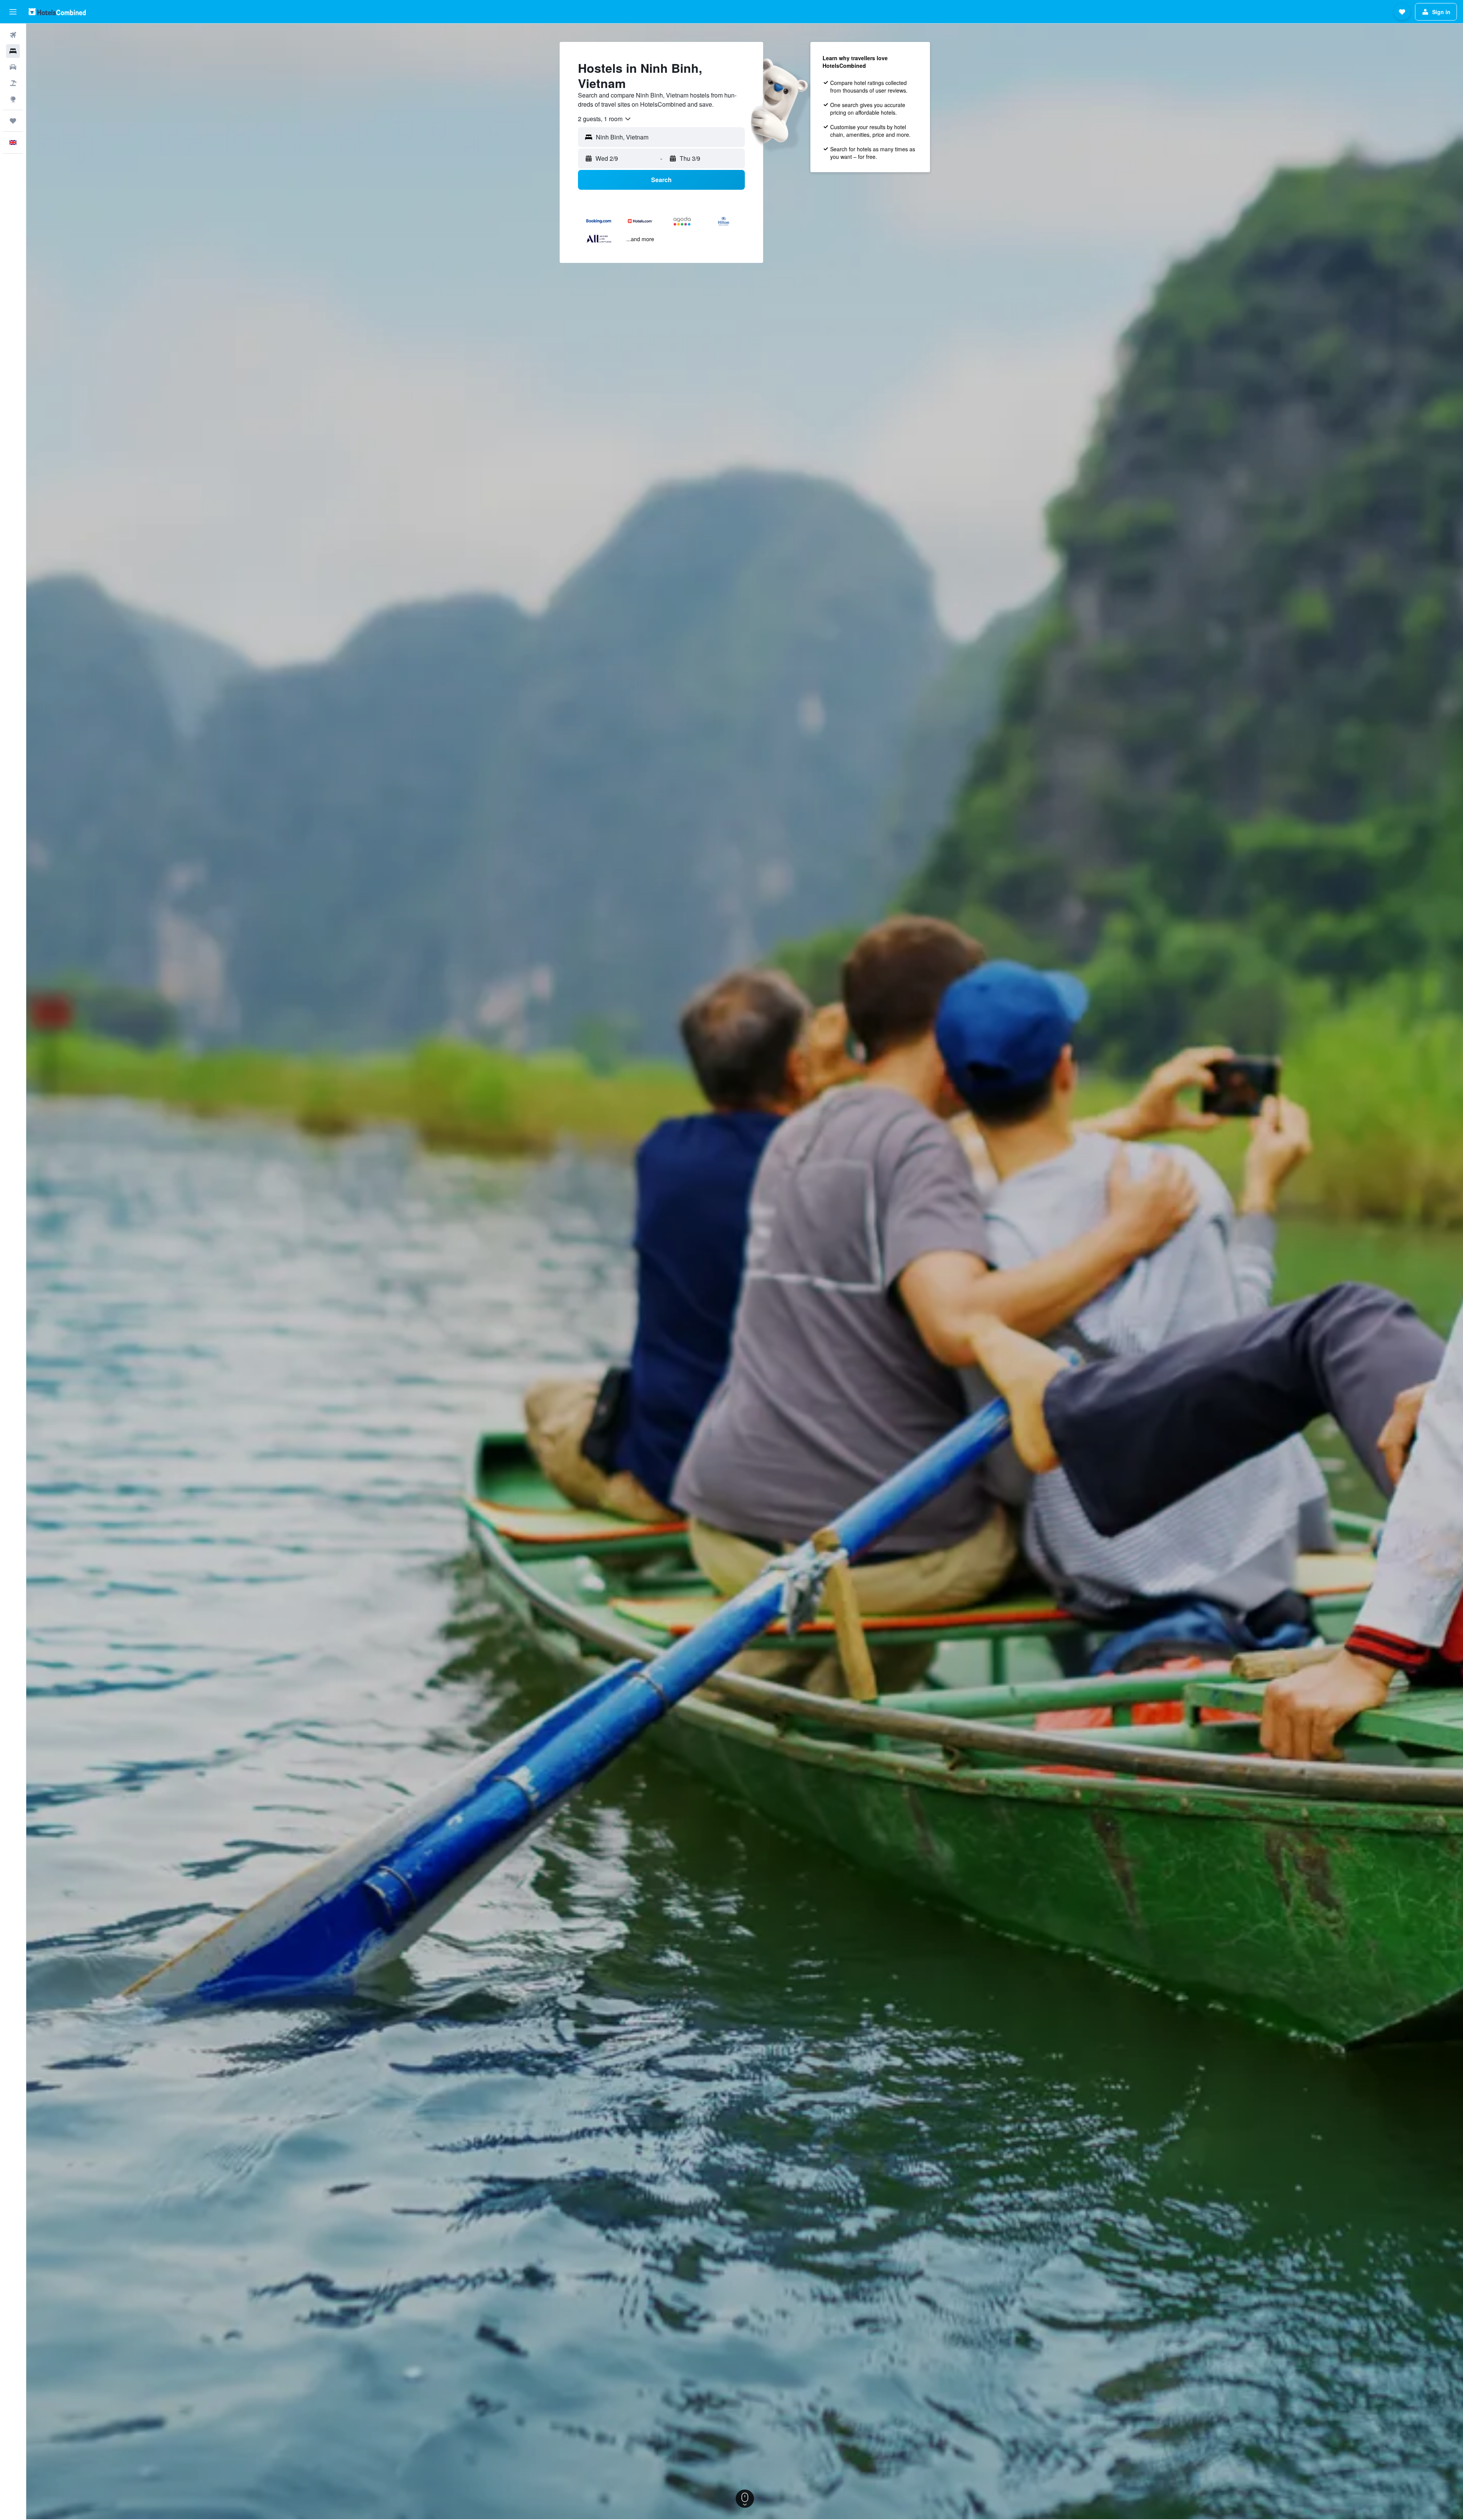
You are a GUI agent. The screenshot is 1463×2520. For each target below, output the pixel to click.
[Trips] (13, 121)
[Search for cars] (13, 67)
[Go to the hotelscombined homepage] (57, 12)
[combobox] (605, 119)
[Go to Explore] (13, 99)
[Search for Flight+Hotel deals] (13, 83)
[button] (13, 12)
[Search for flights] (13, 35)
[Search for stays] (13, 51)
